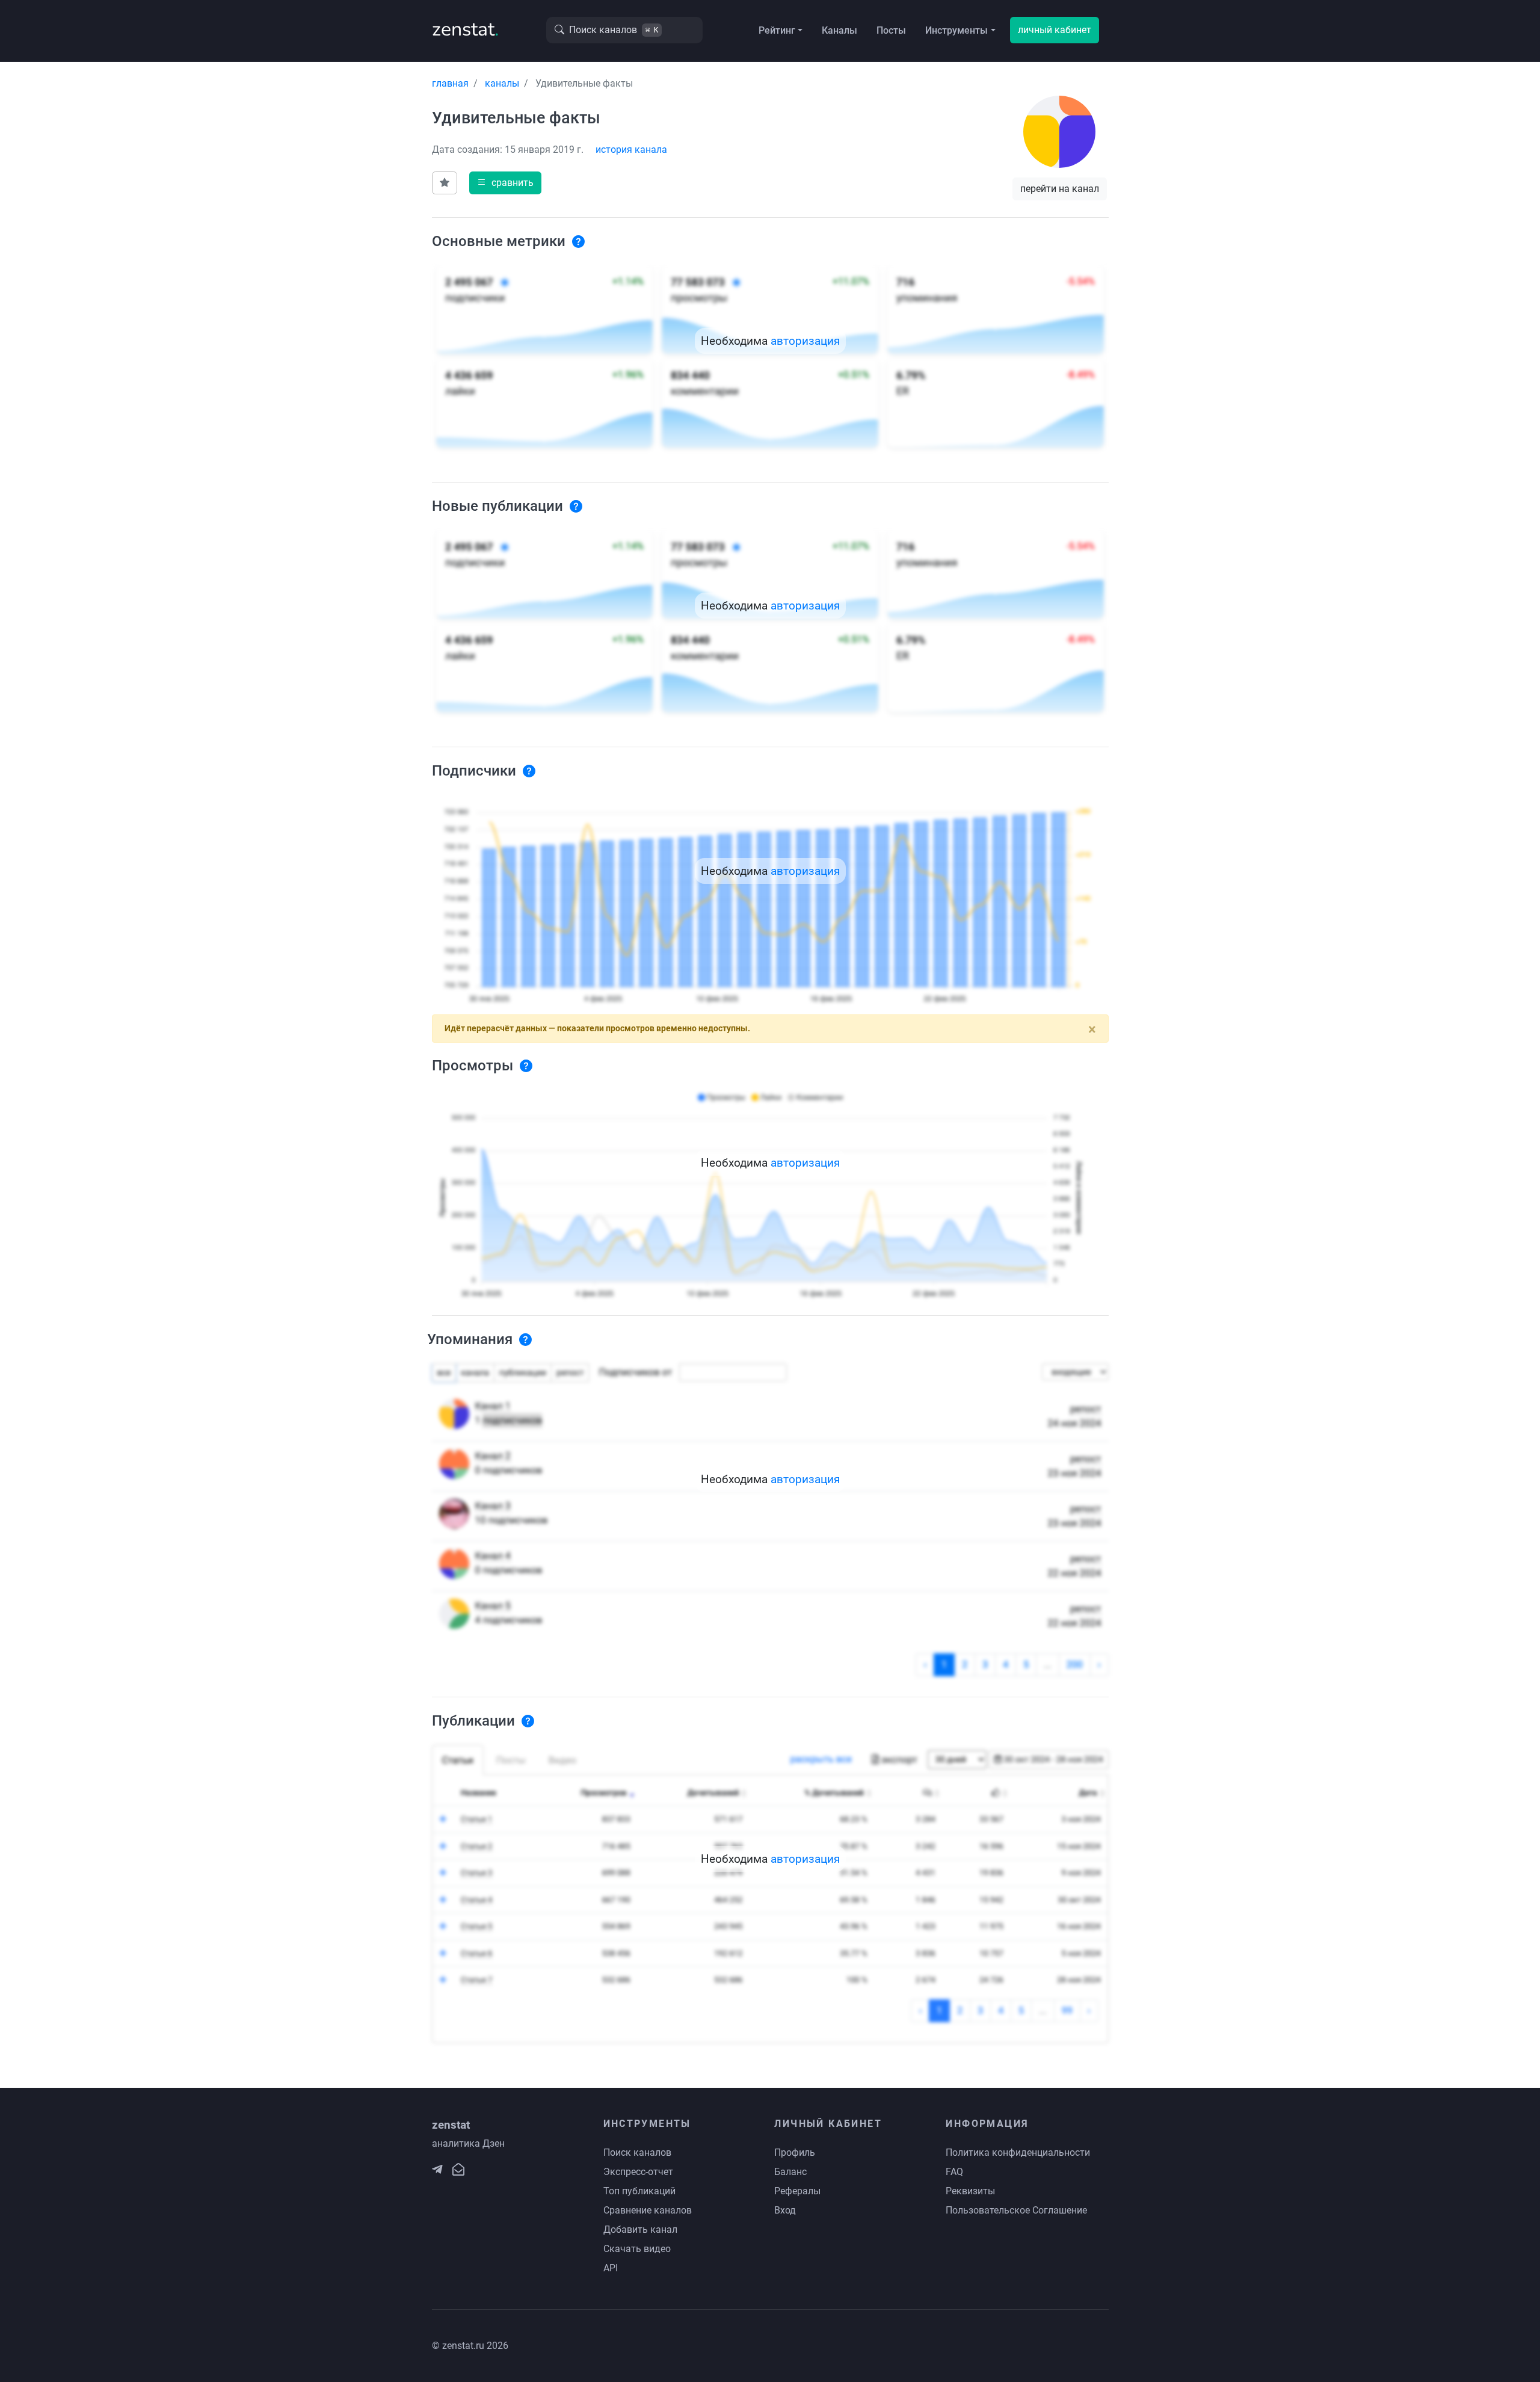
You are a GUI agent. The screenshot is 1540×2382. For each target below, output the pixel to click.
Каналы (839, 30)
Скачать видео (637, 2249)
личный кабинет (1055, 30)
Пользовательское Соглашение (1016, 2210)
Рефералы (797, 2191)
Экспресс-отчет (638, 2172)
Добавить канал (640, 2229)
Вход (785, 2210)
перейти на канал (1060, 189)
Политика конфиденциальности (1018, 2152)
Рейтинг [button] (777, 30)
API (611, 2268)
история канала (631, 150)
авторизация (805, 341)
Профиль (795, 2152)
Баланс (790, 2172)
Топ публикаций (639, 2191)
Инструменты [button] (956, 30)
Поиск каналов (637, 2152)
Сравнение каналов (648, 2210)
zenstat (465, 29)
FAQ (954, 2172)
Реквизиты (970, 2191)
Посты (891, 30)
